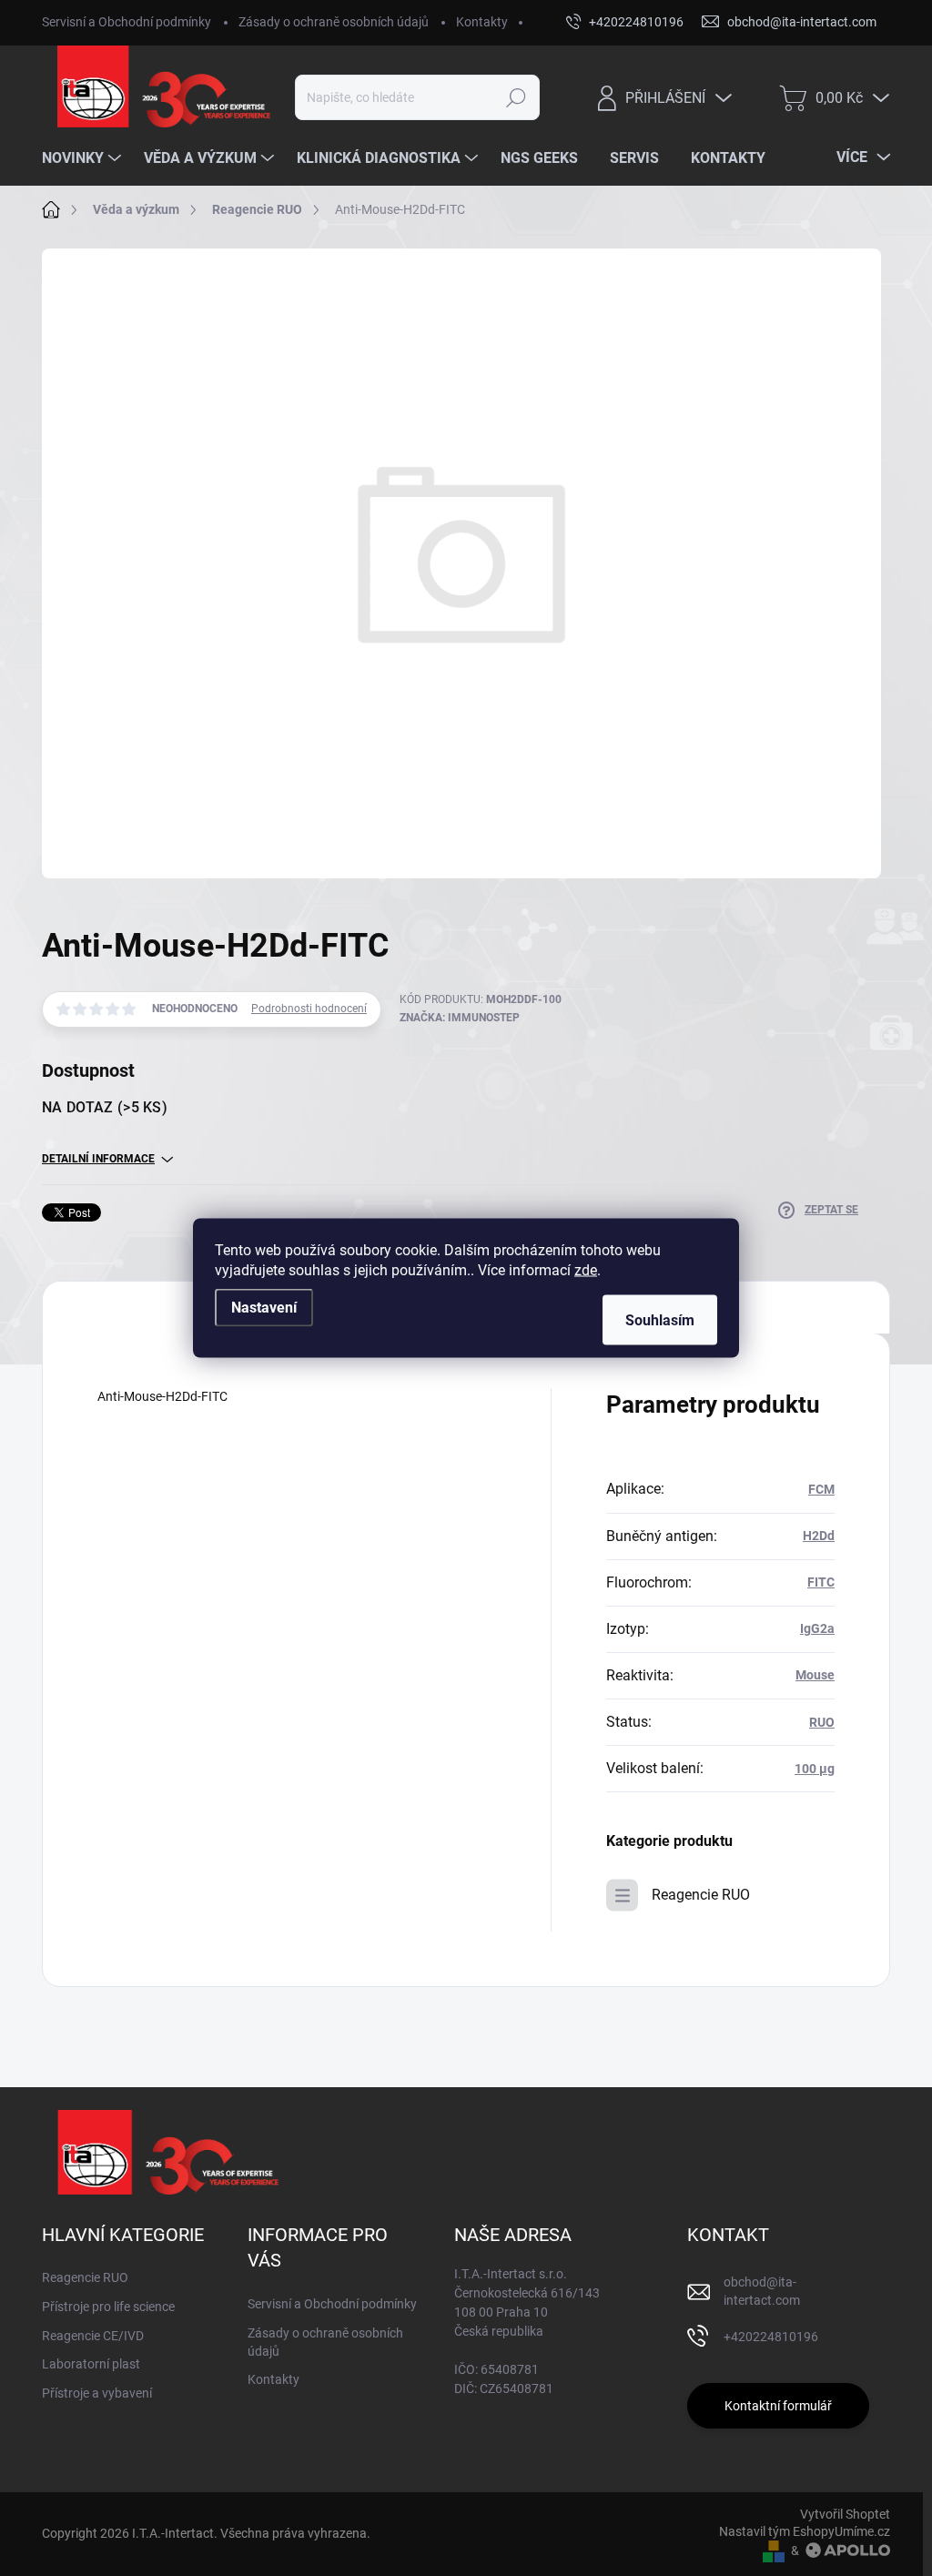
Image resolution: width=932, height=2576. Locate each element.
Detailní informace (98, 1159)
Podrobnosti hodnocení (309, 1009)
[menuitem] (84, 158)
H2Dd (819, 1536)
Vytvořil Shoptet (845, 2514)
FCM (821, 1489)
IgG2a (817, 1628)
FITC (821, 1582)
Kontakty (482, 22)
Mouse (815, 1675)
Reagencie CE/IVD (93, 2336)
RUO (822, 1722)
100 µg (815, 1769)
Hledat (516, 97)
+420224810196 (771, 2337)
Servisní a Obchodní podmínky (127, 22)
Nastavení (264, 1308)
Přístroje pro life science (108, 2307)
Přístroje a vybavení (97, 2393)
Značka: (460, 1018)
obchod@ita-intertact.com (762, 2291)
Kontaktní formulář (778, 2406)
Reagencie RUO (701, 1895)
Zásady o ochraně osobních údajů (334, 22)
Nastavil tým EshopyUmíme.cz (805, 2531)
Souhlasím (660, 1320)
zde (586, 1270)
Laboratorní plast (91, 2364)
